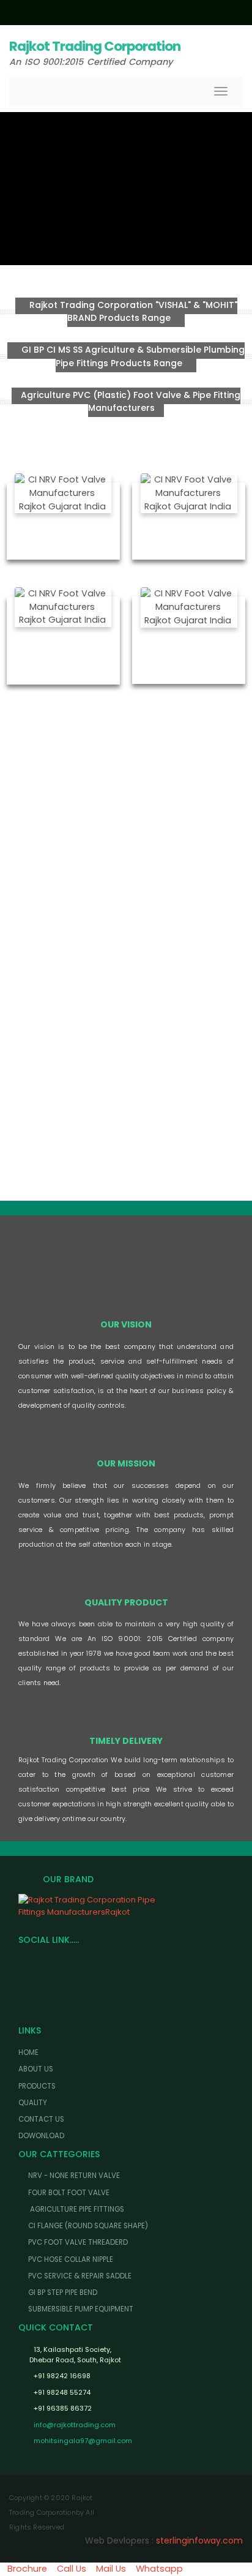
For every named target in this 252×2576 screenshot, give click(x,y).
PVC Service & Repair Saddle (80, 2276)
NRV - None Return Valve (74, 2176)
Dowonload (41, 2136)
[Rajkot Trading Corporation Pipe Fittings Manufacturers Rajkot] (126, 1906)
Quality (33, 2103)
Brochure (27, 2569)
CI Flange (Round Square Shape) (88, 2226)
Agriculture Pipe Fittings (76, 2209)
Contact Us (41, 2119)
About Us (36, 2069)
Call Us (72, 2569)
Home (28, 2052)
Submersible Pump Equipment (81, 2309)
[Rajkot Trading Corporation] (126, 767)
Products (37, 2086)
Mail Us (111, 2569)
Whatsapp (159, 2569)
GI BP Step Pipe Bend (63, 2292)
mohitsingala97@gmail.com (83, 2441)
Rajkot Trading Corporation (95, 46)
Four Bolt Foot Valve (69, 2193)
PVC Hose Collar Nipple (71, 2259)
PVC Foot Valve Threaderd (78, 2242)
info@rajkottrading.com (75, 2425)
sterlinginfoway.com (199, 2540)
